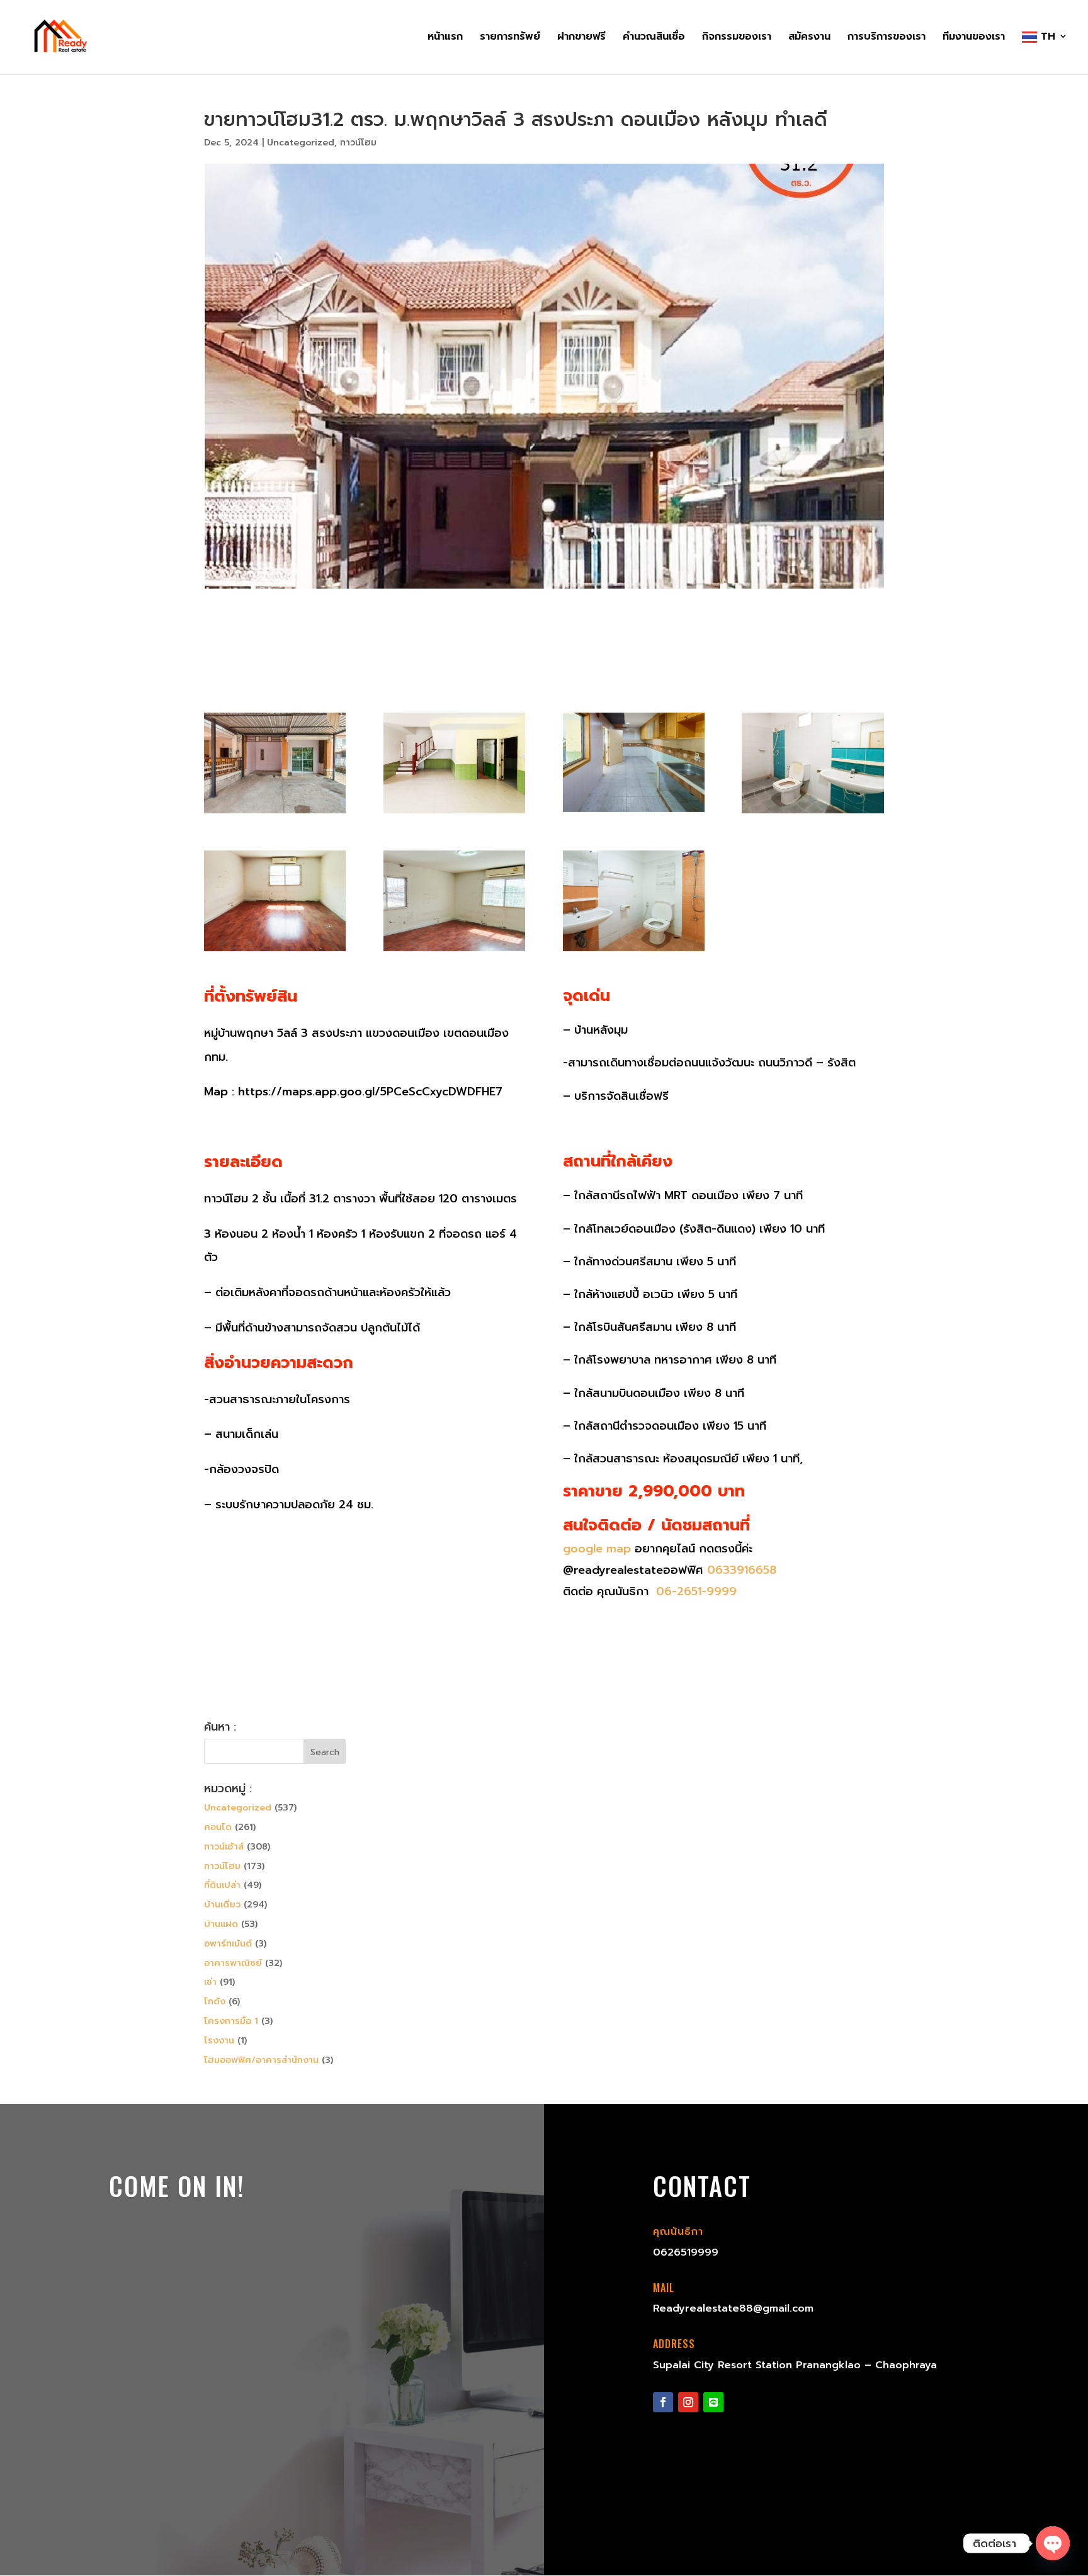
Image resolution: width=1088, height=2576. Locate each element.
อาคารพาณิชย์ (233, 1963)
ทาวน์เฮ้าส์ (224, 1847)
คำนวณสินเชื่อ (654, 38)
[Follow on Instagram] (688, 2402)
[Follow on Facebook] (663, 2402)
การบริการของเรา (887, 38)
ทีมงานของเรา (974, 38)
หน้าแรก (445, 38)
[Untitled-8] (454, 951)
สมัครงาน (809, 38)
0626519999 (686, 2252)
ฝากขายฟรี (581, 38)
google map (597, 1549)
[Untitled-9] (634, 951)
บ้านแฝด (221, 1924)
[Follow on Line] (713, 2402)
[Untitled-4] (634, 813)
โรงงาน (219, 2041)
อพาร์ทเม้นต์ (228, 1944)
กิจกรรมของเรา (737, 38)
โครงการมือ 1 (231, 2021)
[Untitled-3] (454, 813)
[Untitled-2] (275, 813)
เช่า (210, 1982)
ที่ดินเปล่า (222, 1885)
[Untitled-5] (813, 813)
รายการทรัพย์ (510, 38)
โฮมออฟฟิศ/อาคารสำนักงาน (261, 2060)
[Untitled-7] (275, 951)
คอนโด (218, 1827)
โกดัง (215, 2002)
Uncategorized (301, 143)
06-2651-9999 (694, 1591)
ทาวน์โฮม (358, 143)
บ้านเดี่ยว (222, 1905)
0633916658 (742, 1570)
